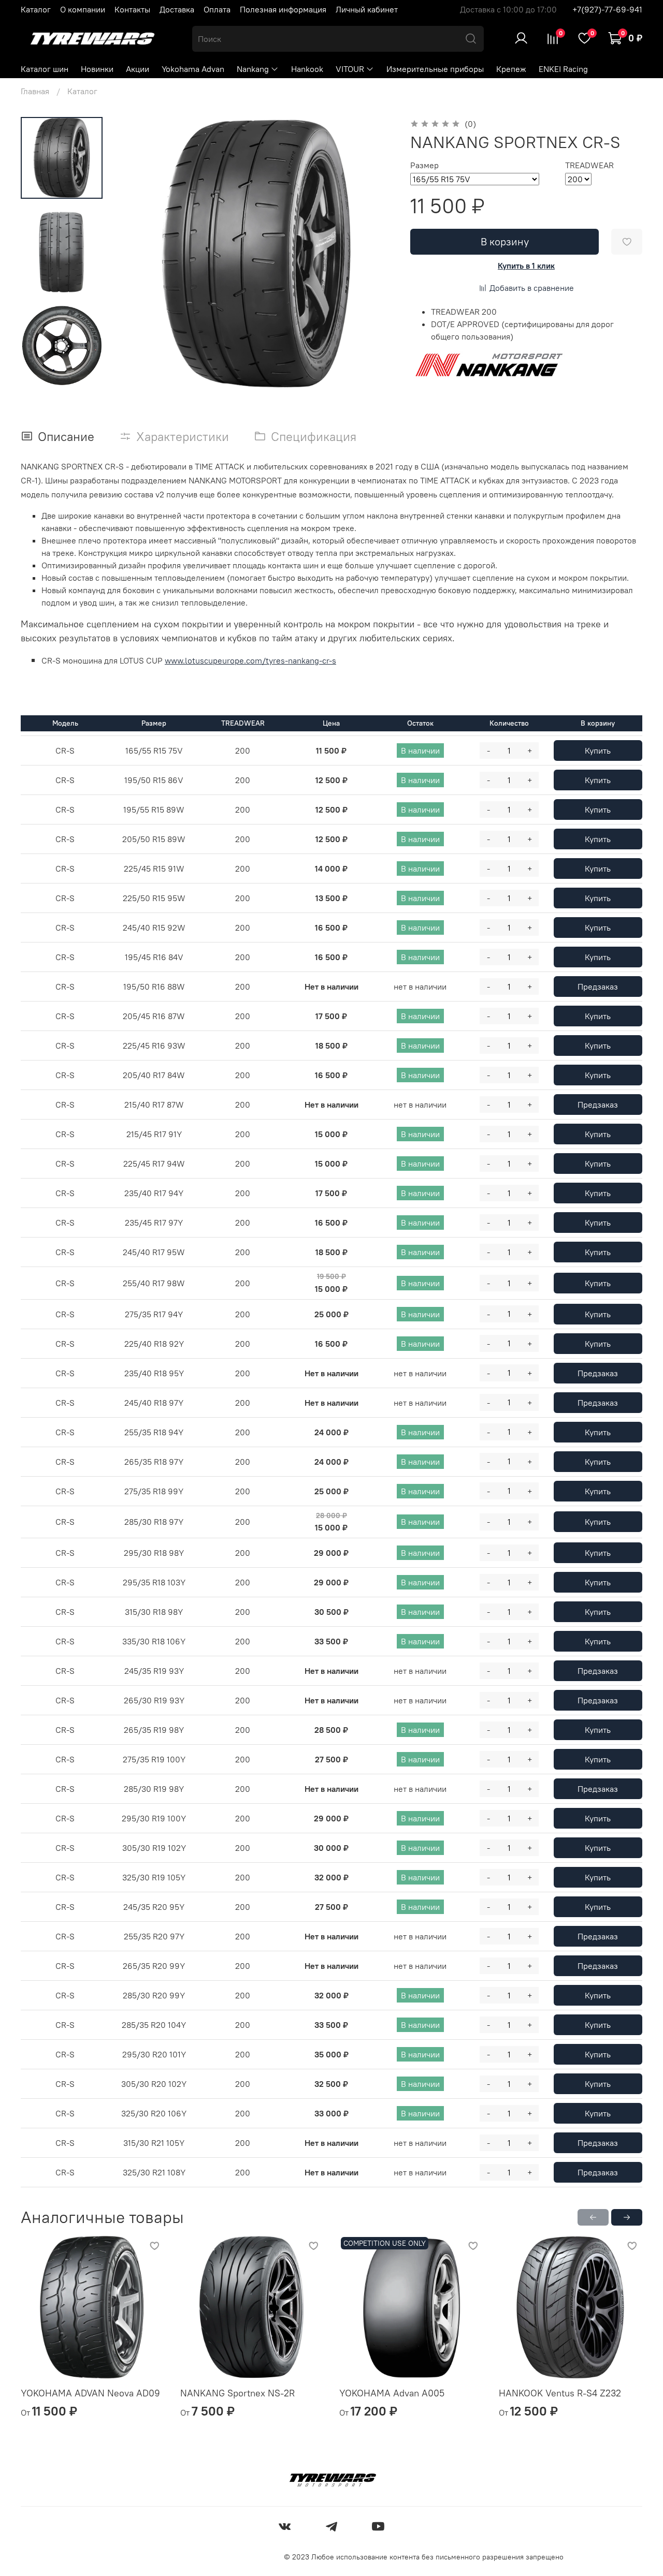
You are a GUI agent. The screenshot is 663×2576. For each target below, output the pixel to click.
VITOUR (350, 69)
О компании (83, 9)
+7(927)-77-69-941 (607, 9)
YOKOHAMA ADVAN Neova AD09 (90, 2393)
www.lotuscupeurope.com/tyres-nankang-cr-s (250, 660)
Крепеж (511, 69)
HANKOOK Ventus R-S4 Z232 (560, 2393)
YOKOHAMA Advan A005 (392, 2393)
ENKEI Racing (563, 69)
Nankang (253, 69)
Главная (35, 91)
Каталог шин (45, 69)
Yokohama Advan (193, 69)
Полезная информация (283, 9)
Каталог (36, 9)
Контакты (132, 9)
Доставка (177, 9)
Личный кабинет (367, 9)
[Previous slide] (140, 254)
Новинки (97, 69)
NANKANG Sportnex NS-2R (237, 2393)
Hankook (307, 69)
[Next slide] (373, 254)
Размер (424, 165)
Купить (598, 750)
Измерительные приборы (435, 69)
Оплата (217, 9)
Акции (138, 69)
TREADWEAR (589, 165)
